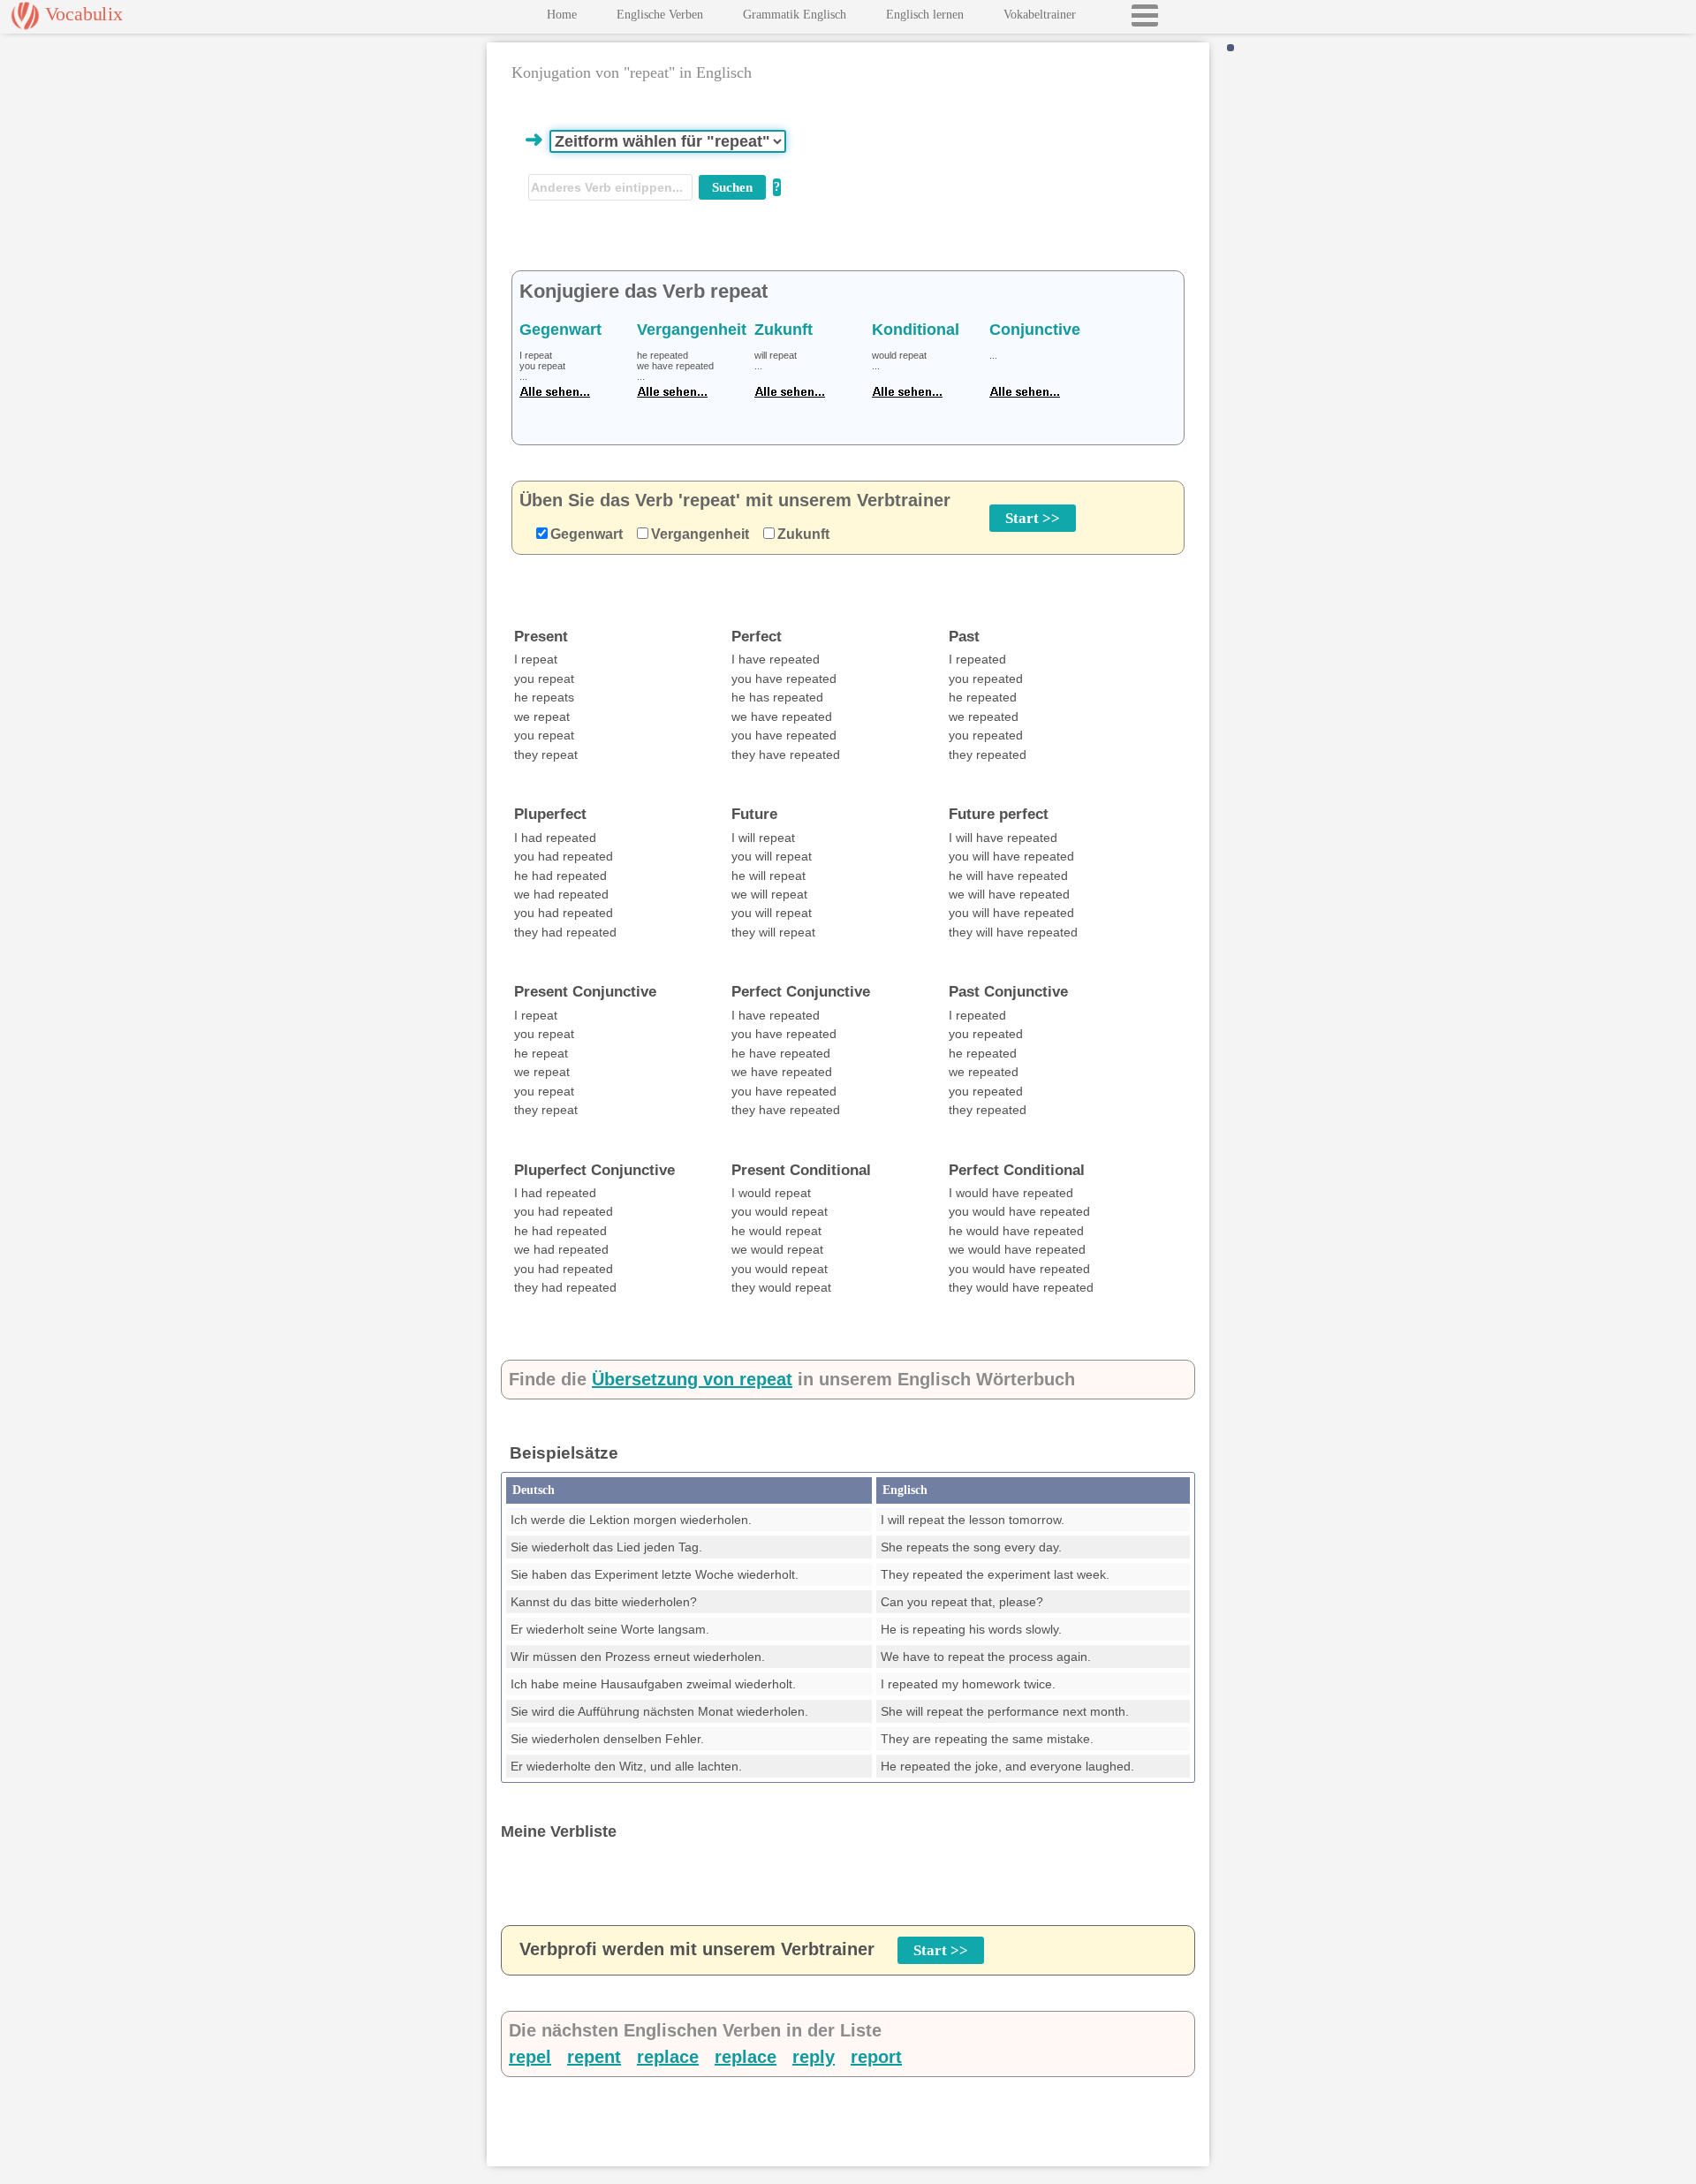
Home (562, 15)
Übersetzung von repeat (692, 1379)
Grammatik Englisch (795, 15)
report (876, 2057)
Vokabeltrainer (1040, 15)
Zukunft (803, 534)
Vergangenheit (700, 534)
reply (814, 2057)
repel (530, 2057)
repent (594, 2057)
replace (668, 2057)
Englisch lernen (925, 15)
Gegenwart (587, 534)
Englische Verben (660, 15)
